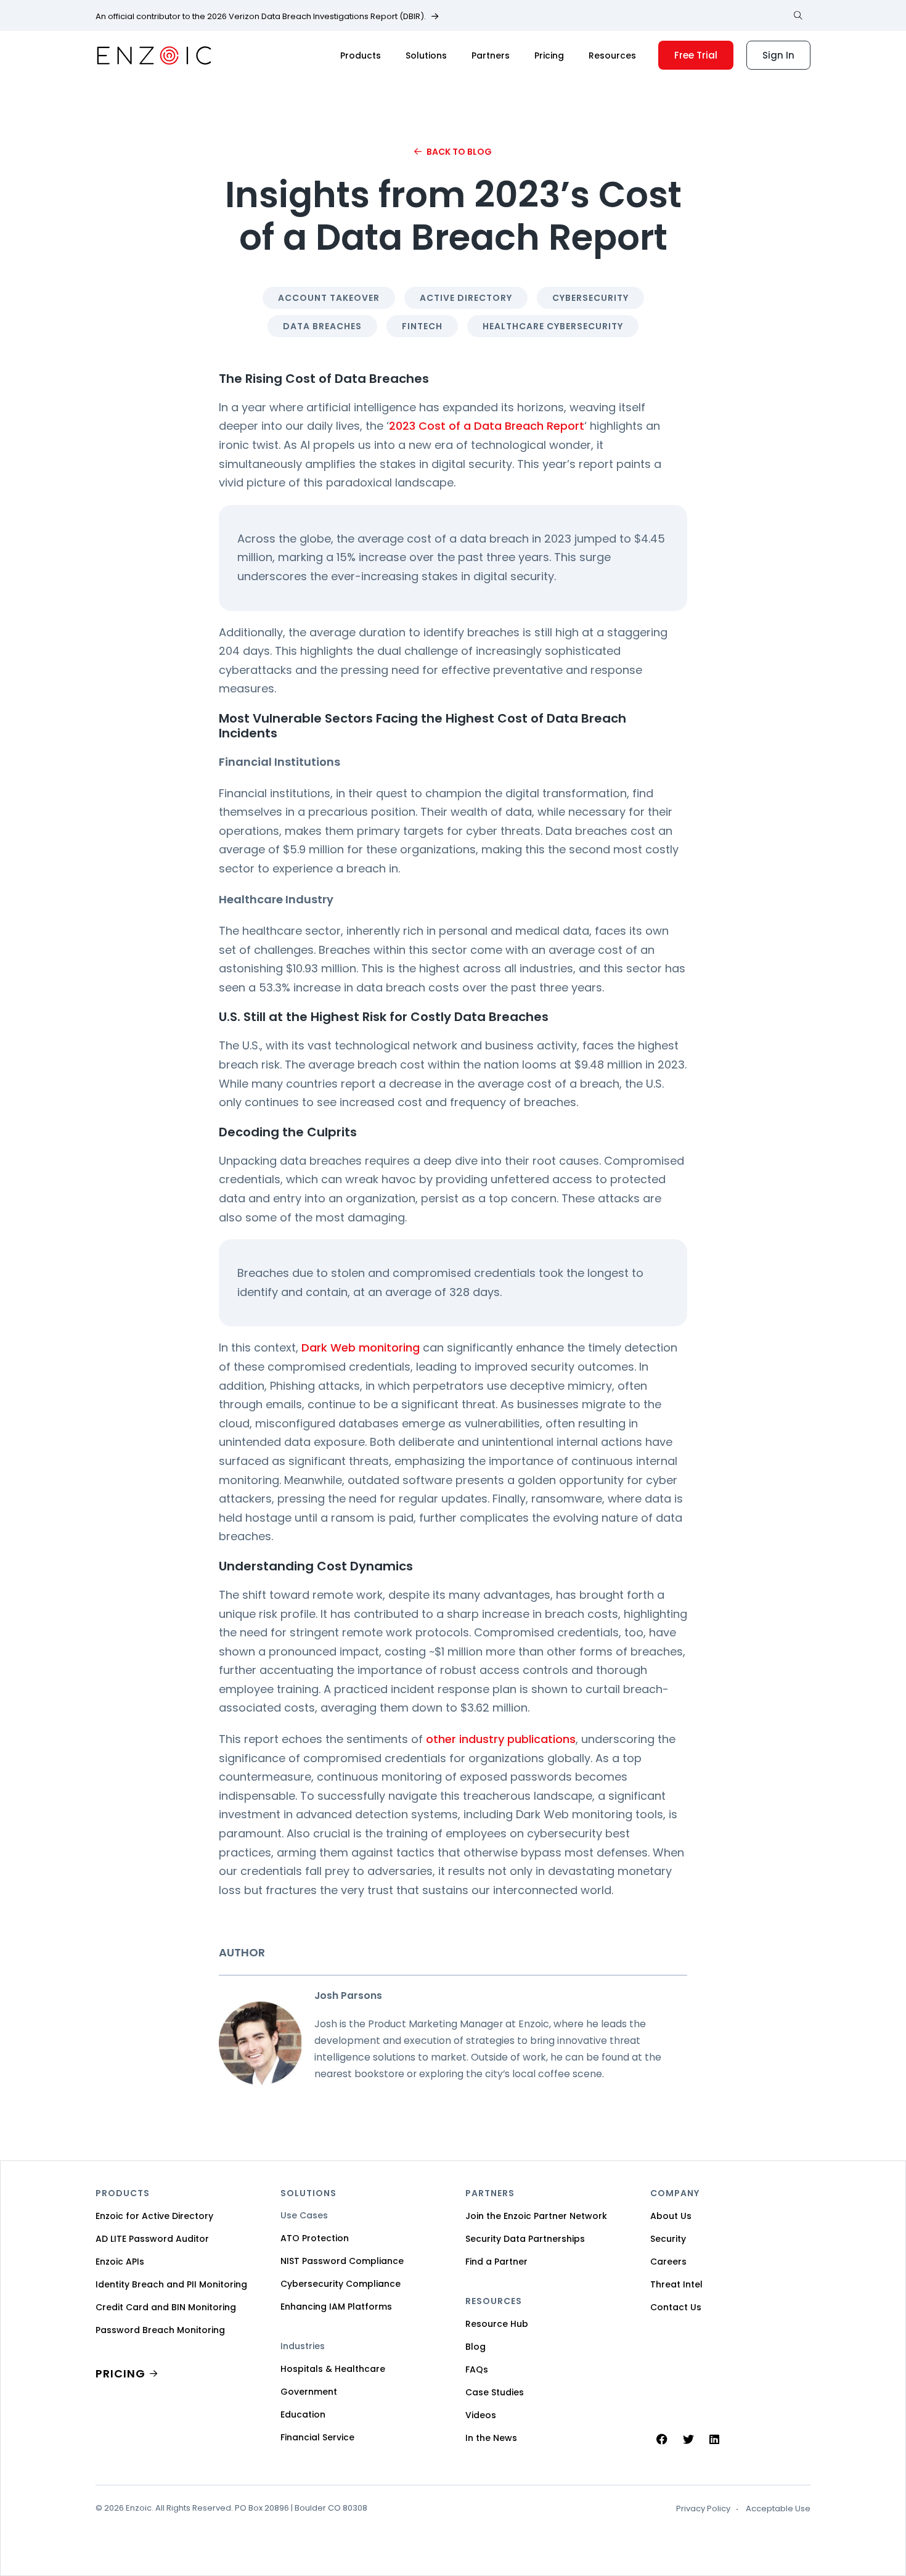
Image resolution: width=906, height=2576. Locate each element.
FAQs (477, 2369)
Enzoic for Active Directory (154, 2216)
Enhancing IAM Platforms (336, 2307)
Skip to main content (20, 24)
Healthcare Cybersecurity (553, 326)
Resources (612, 55)
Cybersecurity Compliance (341, 2284)
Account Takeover (329, 298)
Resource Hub (497, 2324)
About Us (671, 2216)
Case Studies (495, 2392)
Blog (475, 2347)
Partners (491, 55)
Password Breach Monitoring (160, 2330)
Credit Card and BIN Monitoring (166, 2307)
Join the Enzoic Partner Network (536, 2216)
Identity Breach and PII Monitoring (171, 2284)
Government (309, 2392)
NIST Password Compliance (342, 2261)
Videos (481, 2415)
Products (361, 55)
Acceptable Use (778, 2509)
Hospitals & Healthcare (333, 2369)
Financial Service (317, 2437)
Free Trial (696, 55)
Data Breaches (322, 326)
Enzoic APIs (120, 2262)
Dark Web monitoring (361, 1347)
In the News (491, 2438)
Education (303, 2414)
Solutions (426, 55)
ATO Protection (315, 2238)
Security (668, 2239)
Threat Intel (676, 2284)
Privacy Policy (703, 2509)
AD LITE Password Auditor (152, 2239)
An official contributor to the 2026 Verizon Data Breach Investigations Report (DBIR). (261, 17)
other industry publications (501, 1739)
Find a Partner (496, 2262)
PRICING (120, 2373)
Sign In (778, 55)
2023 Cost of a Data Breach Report (487, 426)
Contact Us (676, 2307)
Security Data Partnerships (525, 2239)
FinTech (422, 326)
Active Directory (466, 298)
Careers (668, 2262)
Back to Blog (459, 152)
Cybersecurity (590, 298)
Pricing (549, 55)
